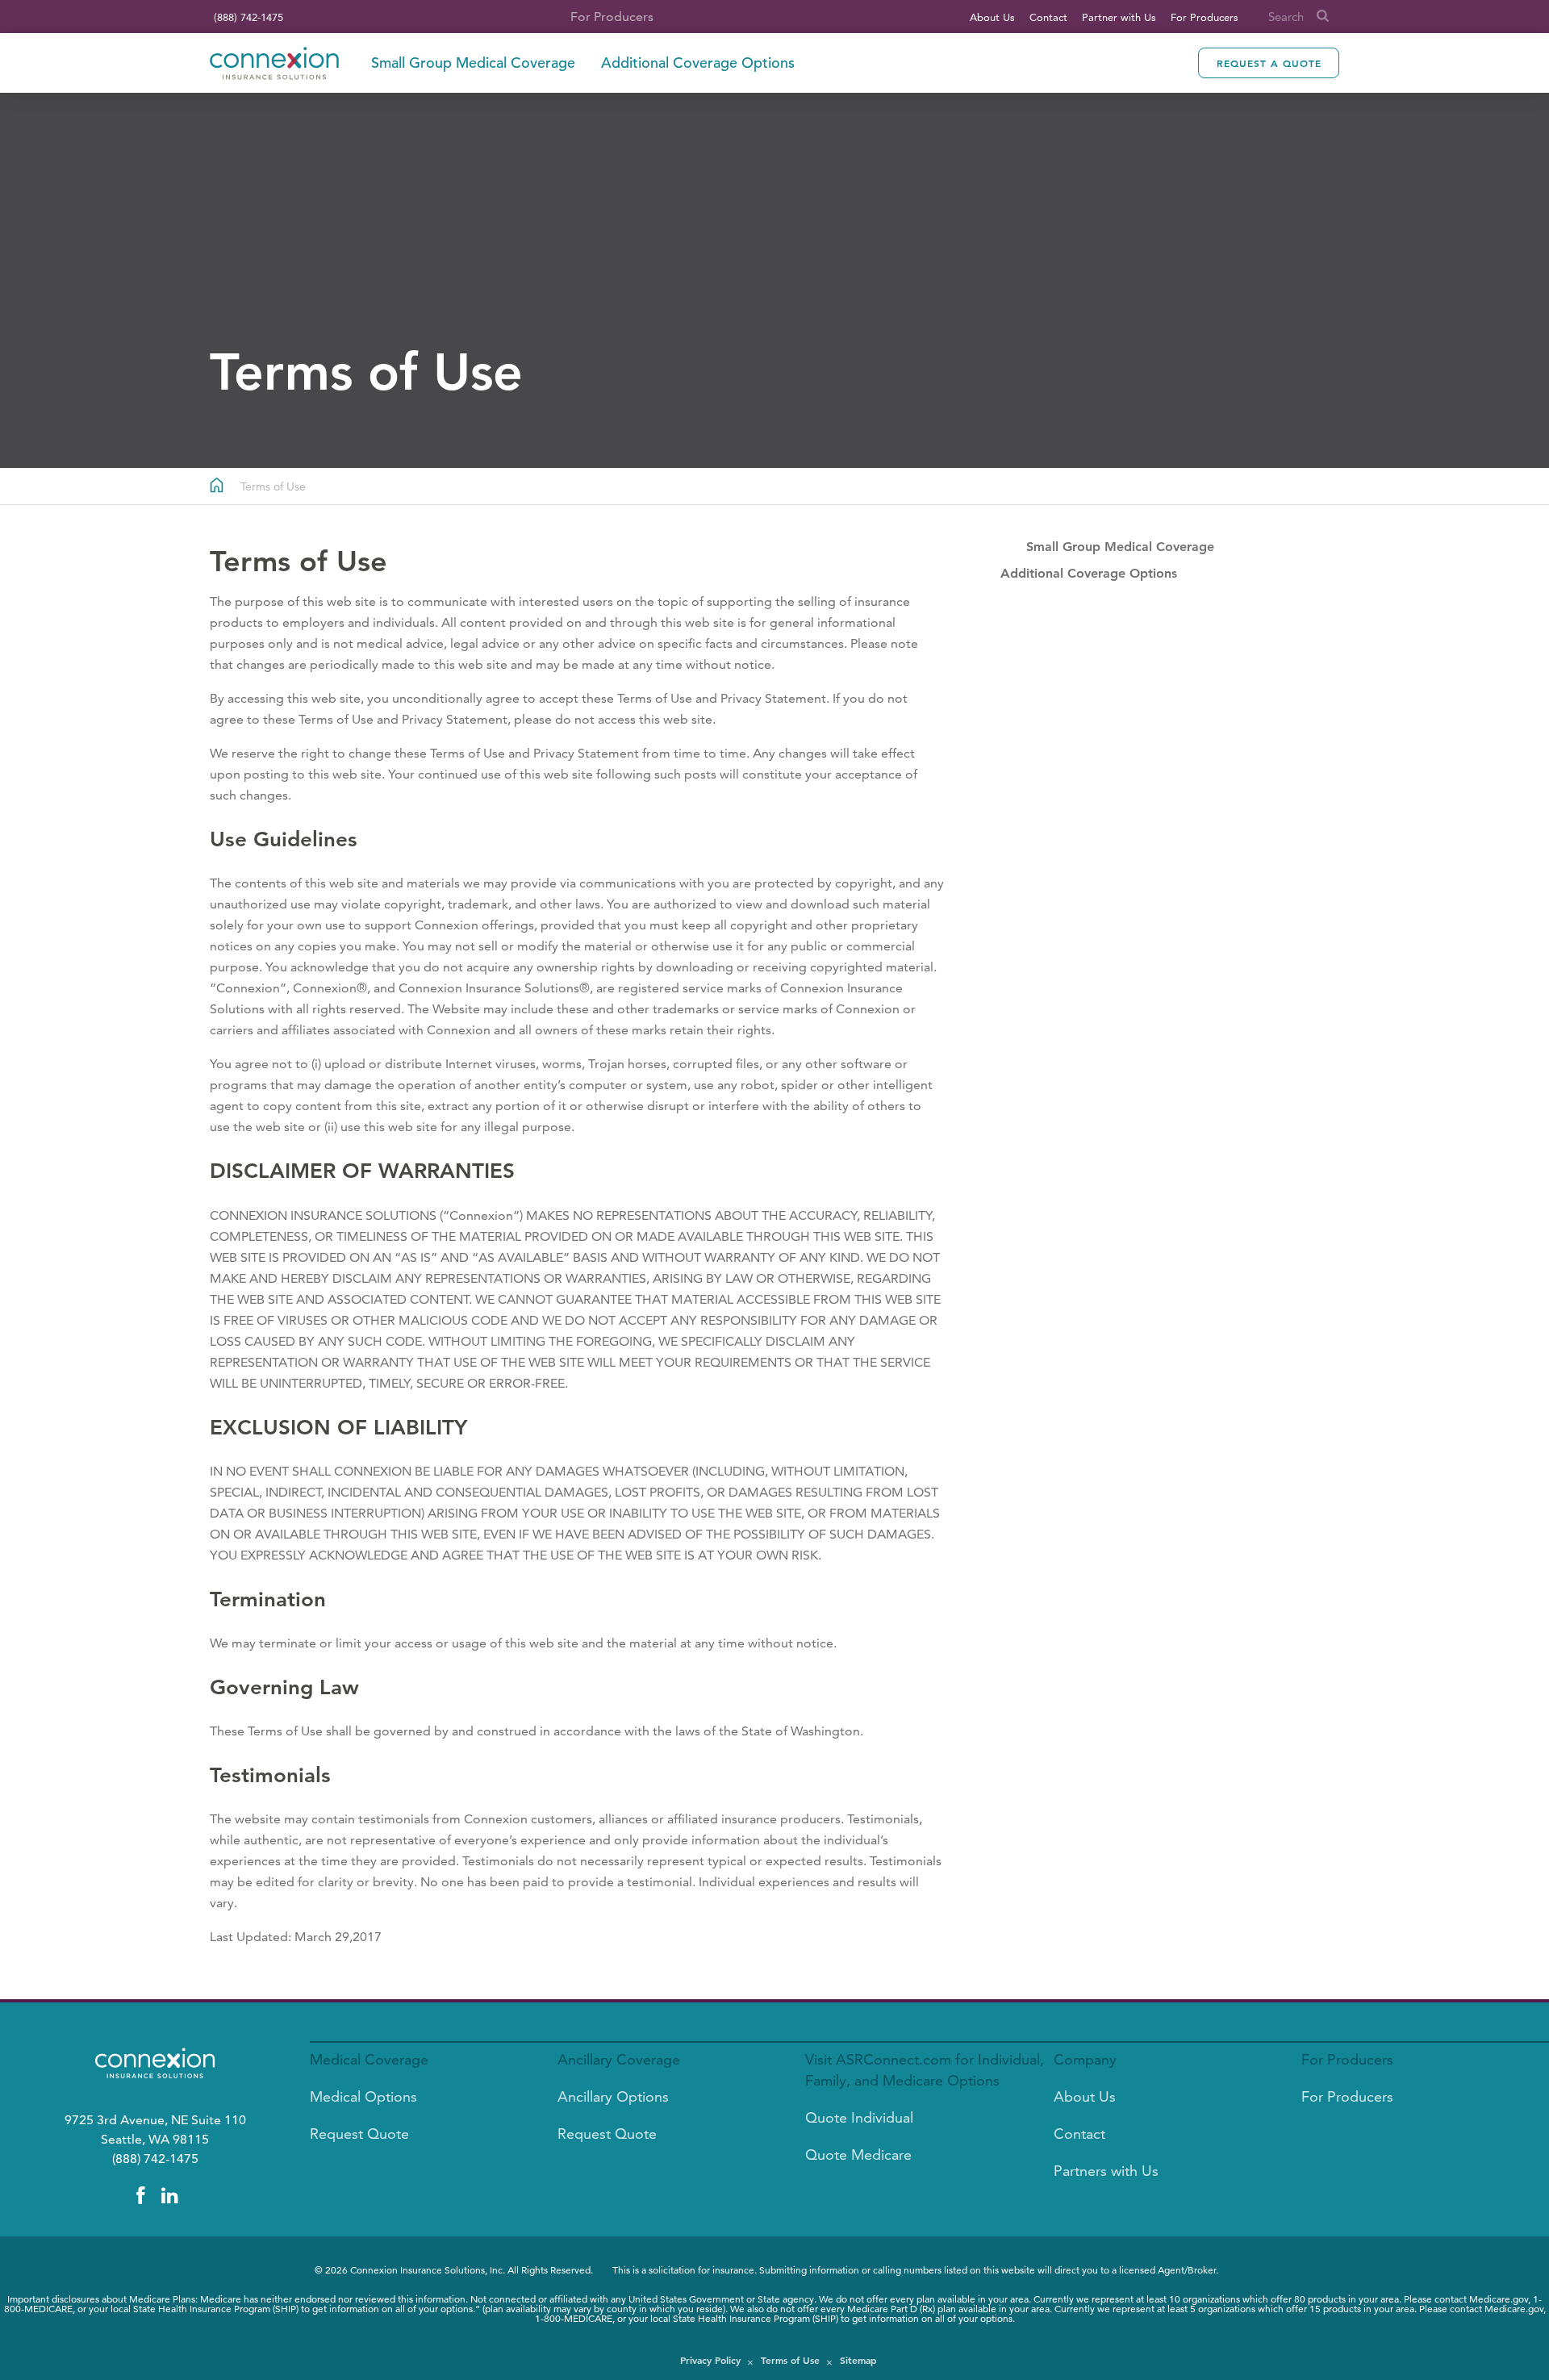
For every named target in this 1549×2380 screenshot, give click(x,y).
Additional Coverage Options (698, 63)
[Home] (274, 63)
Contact (1048, 17)
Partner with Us (1119, 17)
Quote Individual (859, 2117)
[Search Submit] (1323, 17)
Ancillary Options (613, 2096)
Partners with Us (1106, 2171)
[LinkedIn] (169, 2196)
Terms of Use (790, 2360)
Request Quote (359, 2134)
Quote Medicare (858, 2155)
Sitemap (858, 2360)
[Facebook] (140, 2196)
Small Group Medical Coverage (473, 63)
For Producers (1205, 17)
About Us (992, 17)
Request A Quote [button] (1269, 63)
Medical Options (363, 2096)
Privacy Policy (710, 2360)
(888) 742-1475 (248, 17)
